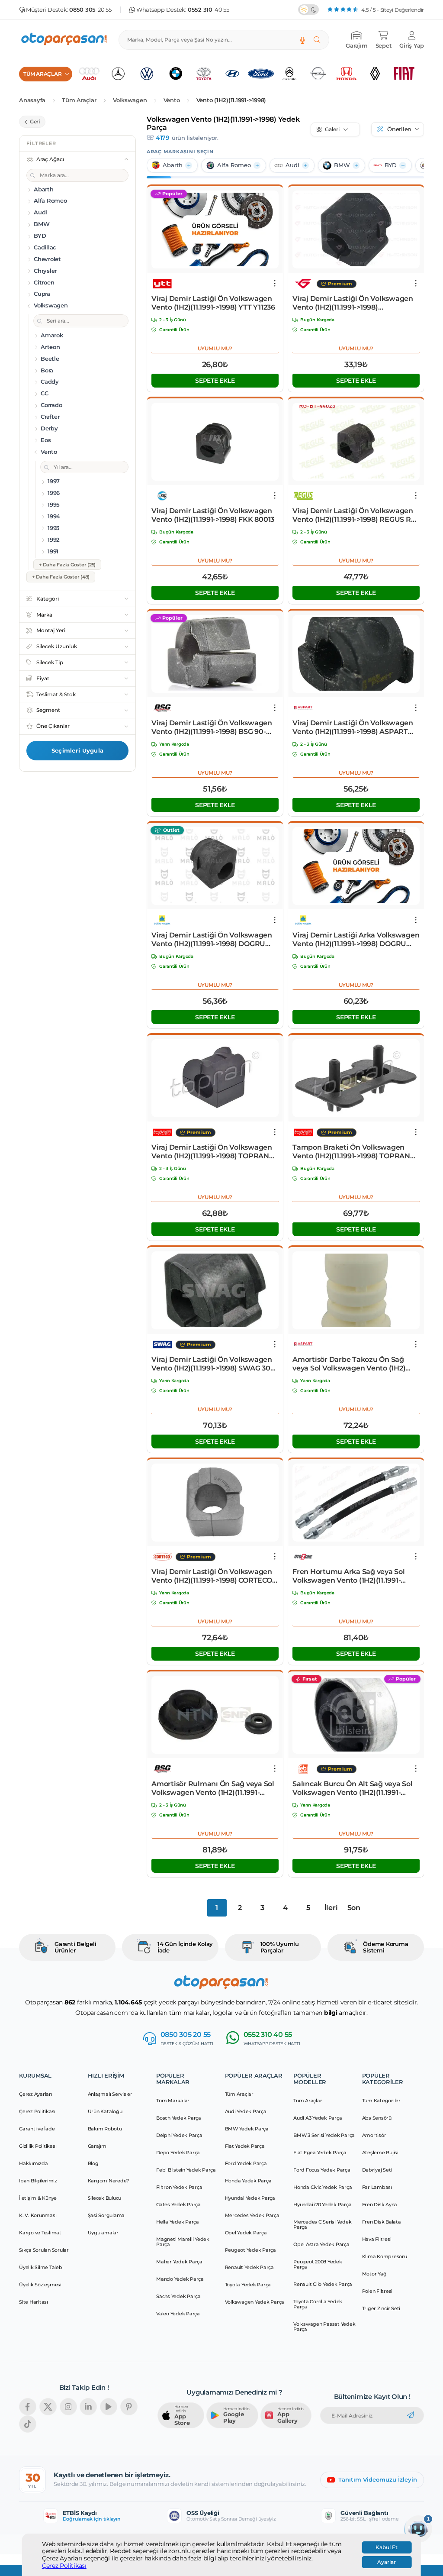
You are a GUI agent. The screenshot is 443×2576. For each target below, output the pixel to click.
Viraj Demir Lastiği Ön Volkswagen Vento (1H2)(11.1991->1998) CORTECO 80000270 (212, 1576)
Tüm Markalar (173, 2101)
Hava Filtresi (377, 2239)
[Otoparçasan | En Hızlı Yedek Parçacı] (64, 40)
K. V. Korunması (38, 2215)
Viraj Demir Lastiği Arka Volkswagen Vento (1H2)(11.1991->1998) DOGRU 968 (356, 940)
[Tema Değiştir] (308, 10)
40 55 (209, 10)
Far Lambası (377, 2187)
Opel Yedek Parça (246, 2233)
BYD (391, 165)
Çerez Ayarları (36, 2094)
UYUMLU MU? (215, 348)
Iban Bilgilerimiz (38, 2181)
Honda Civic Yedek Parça (323, 2187)
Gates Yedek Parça (178, 2204)
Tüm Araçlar (79, 100)
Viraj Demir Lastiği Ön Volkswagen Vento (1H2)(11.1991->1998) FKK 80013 (213, 515)
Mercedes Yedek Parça (252, 2215)
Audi (292, 165)
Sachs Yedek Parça (178, 2296)
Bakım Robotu (105, 2129)
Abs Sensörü (377, 2118)
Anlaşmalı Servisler (110, 2094)
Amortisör (374, 2135)
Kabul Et (387, 2547)
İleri (331, 1908)
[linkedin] (88, 2407)
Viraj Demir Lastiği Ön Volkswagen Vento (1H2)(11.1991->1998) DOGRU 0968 (212, 940)
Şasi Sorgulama (106, 2215)
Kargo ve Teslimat (40, 2233)
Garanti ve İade (37, 2129)
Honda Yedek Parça (248, 2181)
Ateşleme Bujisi (380, 2153)
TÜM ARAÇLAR (42, 74)
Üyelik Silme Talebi (41, 2267)
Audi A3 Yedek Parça (318, 2118)
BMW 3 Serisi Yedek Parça (324, 2135)
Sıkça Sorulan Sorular (44, 2250)
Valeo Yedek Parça (178, 2314)
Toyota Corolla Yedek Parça (318, 2304)
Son (354, 1908)
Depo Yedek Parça (178, 2153)
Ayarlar (387, 2562)
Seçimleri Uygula (77, 750)
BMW (342, 165)
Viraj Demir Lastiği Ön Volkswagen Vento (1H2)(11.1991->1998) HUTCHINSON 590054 (353, 303)
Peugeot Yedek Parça (250, 2250)
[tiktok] (28, 2424)
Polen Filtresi (377, 2291)
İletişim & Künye (38, 2198)
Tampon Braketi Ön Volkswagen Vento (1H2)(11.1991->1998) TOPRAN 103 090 (351, 1152)
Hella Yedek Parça (178, 2222)
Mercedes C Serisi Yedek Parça (322, 2224)
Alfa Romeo (234, 165)
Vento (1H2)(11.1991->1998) (231, 100)
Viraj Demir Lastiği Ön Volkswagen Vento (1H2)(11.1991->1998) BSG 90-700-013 (212, 727)
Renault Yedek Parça (249, 2267)
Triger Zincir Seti (381, 2308)
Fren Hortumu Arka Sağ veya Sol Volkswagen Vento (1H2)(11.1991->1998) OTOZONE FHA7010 (349, 1576)
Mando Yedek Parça (180, 2279)
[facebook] (28, 2407)
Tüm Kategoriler (381, 2101)
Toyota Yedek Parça (248, 2285)
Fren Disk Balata (382, 2222)
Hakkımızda (34, 2163)
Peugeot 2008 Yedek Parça (318, 2264)
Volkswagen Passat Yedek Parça (324, 2327)
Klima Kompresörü (385, 2256)
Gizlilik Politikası (38, 2146)
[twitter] (48, 2407)
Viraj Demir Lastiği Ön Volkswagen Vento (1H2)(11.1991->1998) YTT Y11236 (213, 303)
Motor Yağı (375, 2274)
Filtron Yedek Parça (179, 2187)
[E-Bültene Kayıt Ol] (411, 2415)
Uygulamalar (103, 2233)
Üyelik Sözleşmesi (40, 2285)
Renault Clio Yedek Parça (323, 2284)
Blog (93, 2163)
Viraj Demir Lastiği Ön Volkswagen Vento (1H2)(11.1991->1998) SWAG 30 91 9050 (212, 1364)
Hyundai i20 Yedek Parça (322, 2204)
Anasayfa (32, 100)
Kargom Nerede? (109, 2181)
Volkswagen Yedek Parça (255, 2302)
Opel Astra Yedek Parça (321, 2244)
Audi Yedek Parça (246, 2111)
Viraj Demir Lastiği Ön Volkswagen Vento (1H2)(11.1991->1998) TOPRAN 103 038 (212, 1152)
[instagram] (68, 2407)
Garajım (97, 2146)
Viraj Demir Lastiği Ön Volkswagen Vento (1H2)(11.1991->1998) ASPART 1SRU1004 (353, 727)
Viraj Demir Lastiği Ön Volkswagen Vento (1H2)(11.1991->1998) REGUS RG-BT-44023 (355, 515)
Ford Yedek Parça (246, 2163)
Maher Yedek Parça (179, 2262)
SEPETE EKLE (215, 381)
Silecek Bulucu (105, 2198)
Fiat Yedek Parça (245, 2146)
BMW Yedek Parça (247, 2129)
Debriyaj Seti (377, 2170)
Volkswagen (130, 100)
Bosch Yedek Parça (179, 2118)
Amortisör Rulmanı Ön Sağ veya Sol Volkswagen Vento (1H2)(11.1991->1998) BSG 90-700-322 (213, 1788)
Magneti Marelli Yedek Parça (183, 2242)
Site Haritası (34, 2302)
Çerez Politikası (64, 2566)
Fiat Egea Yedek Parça (320, 2153)
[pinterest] (129, 2407)
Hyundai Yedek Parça (250, 2198)
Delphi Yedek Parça (179, 2135)
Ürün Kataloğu (105, 2111)
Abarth (173, 165)
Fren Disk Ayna (380, 2204)
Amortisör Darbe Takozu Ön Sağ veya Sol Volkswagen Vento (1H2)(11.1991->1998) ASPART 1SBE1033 (349, 1364)
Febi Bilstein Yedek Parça (186, 2170)
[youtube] (109, 2407)
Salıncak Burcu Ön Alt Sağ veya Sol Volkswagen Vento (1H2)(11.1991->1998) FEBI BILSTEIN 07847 (353, 1788)
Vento (172, 100)
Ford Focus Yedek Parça (322, 2170)
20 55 (90, 10)
